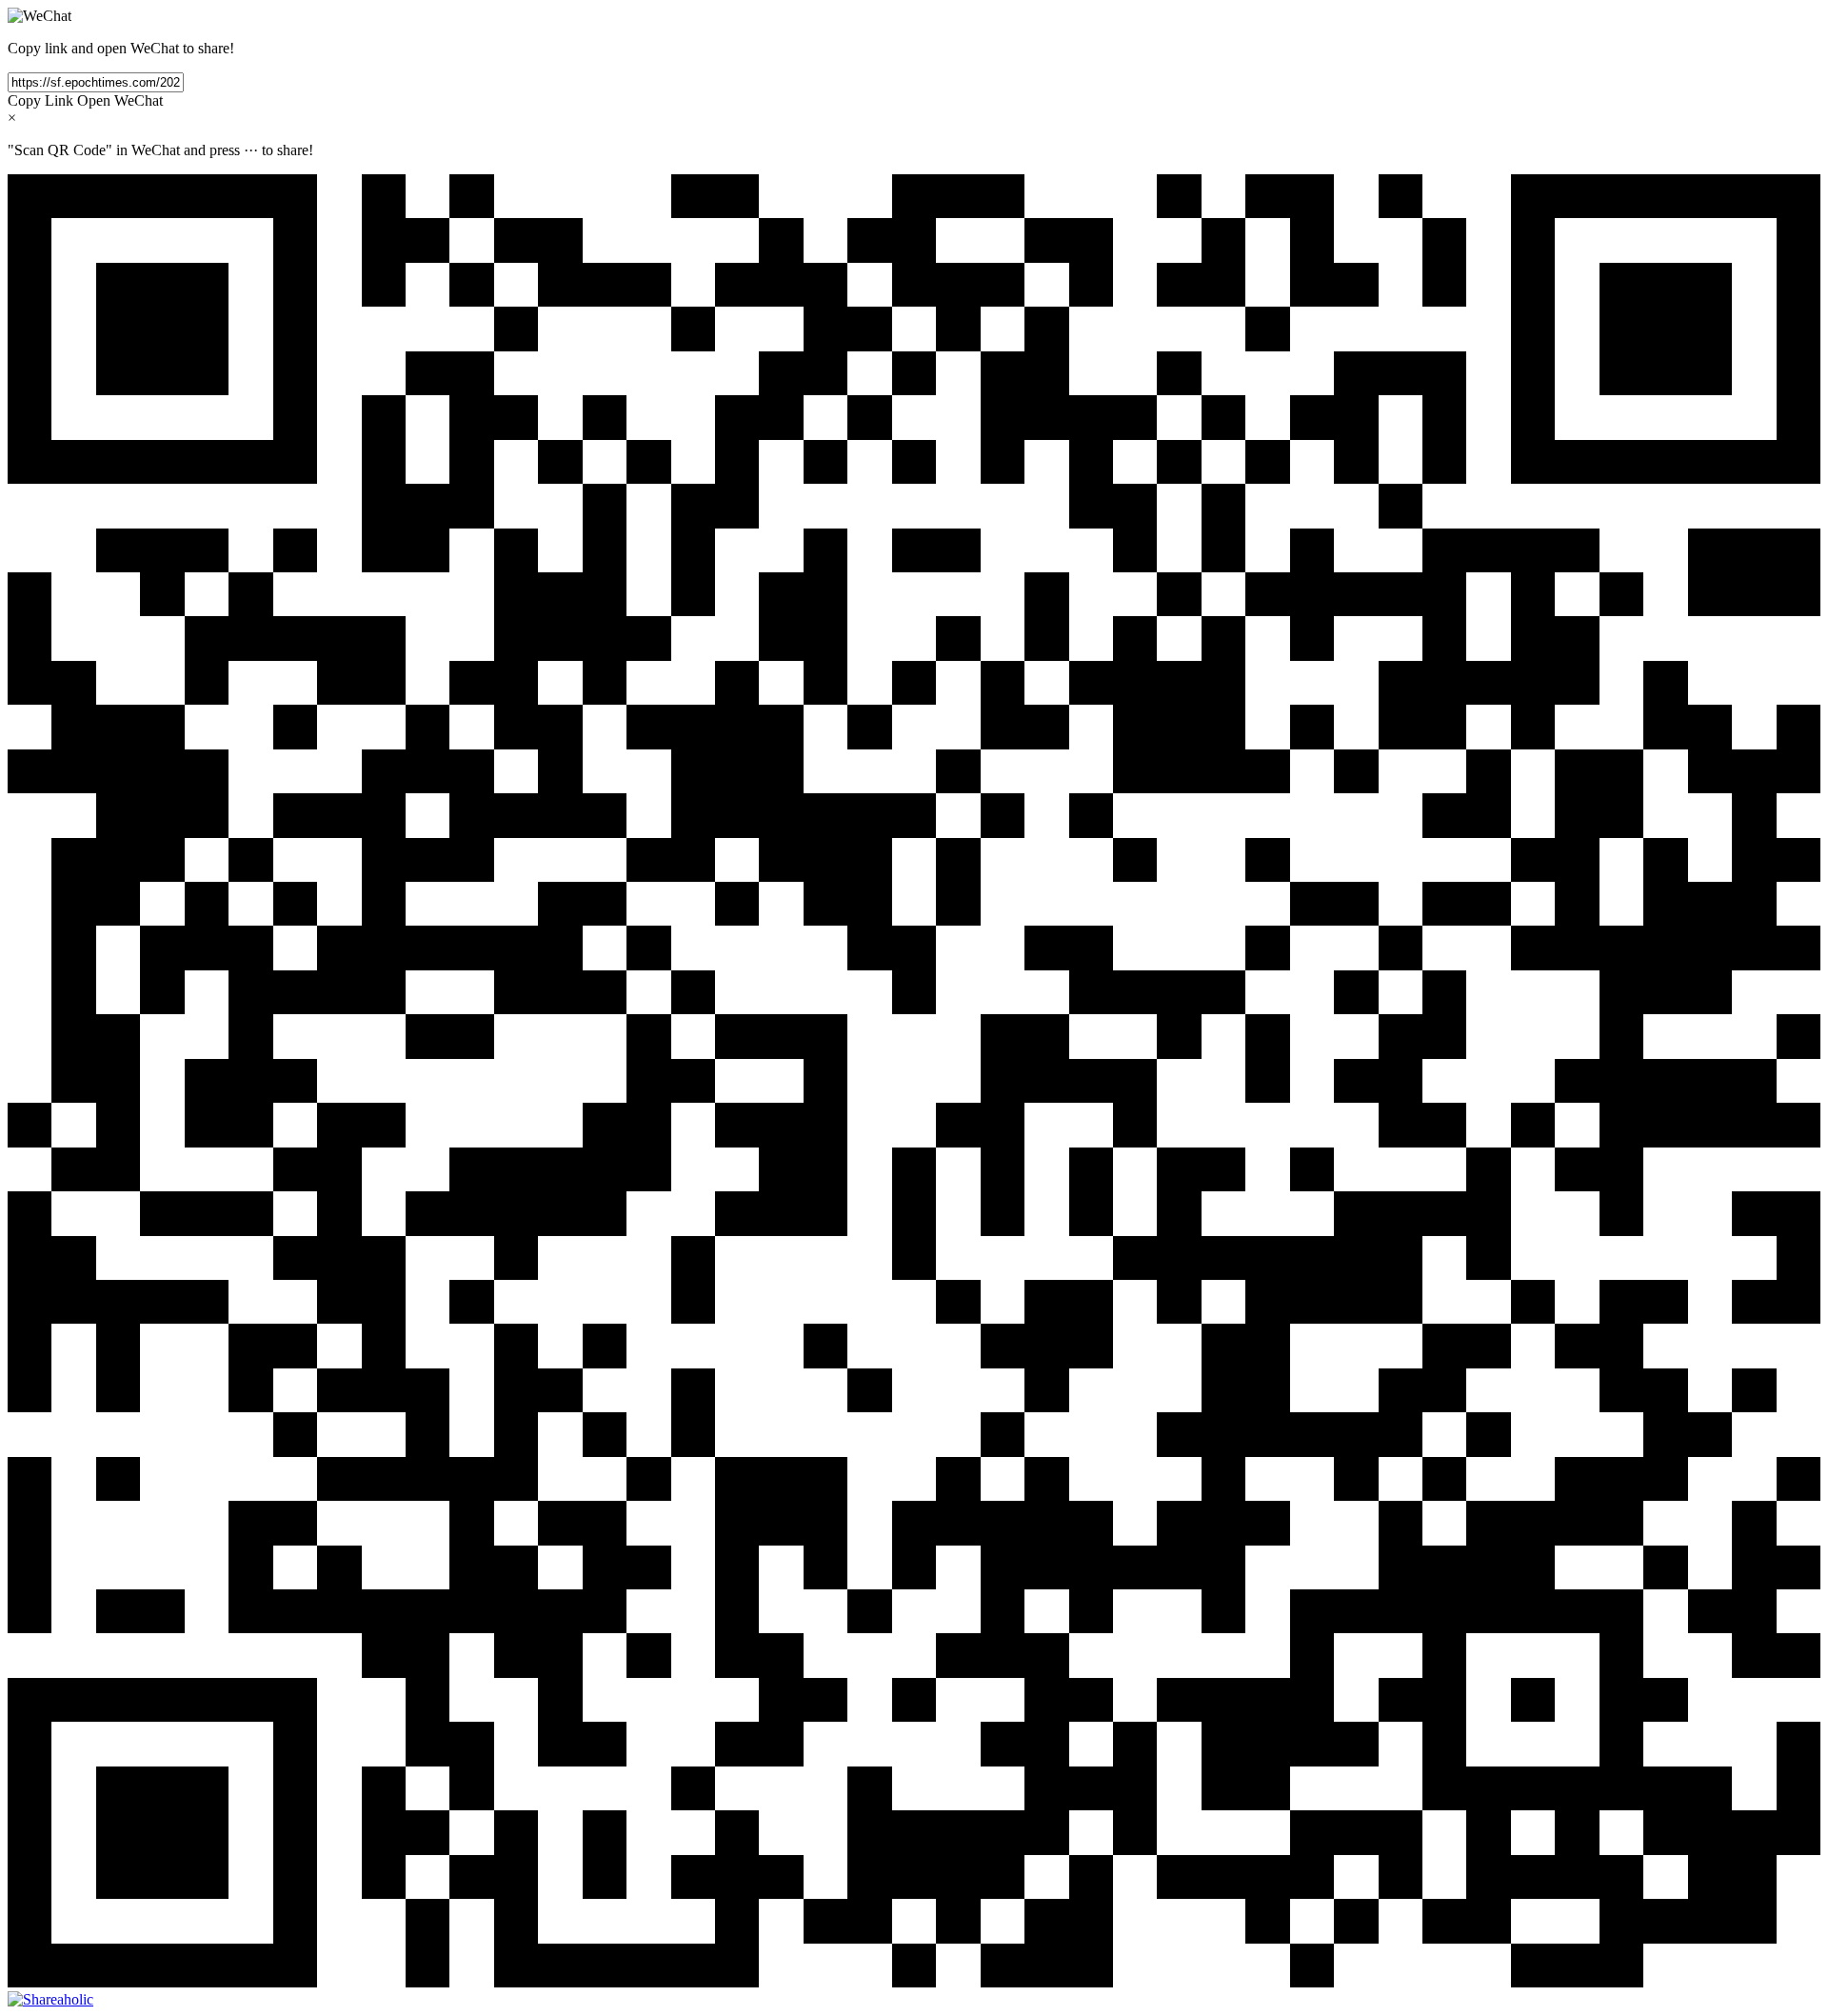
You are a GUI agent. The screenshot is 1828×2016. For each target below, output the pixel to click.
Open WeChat (120, 100)
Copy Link (40, 100)
